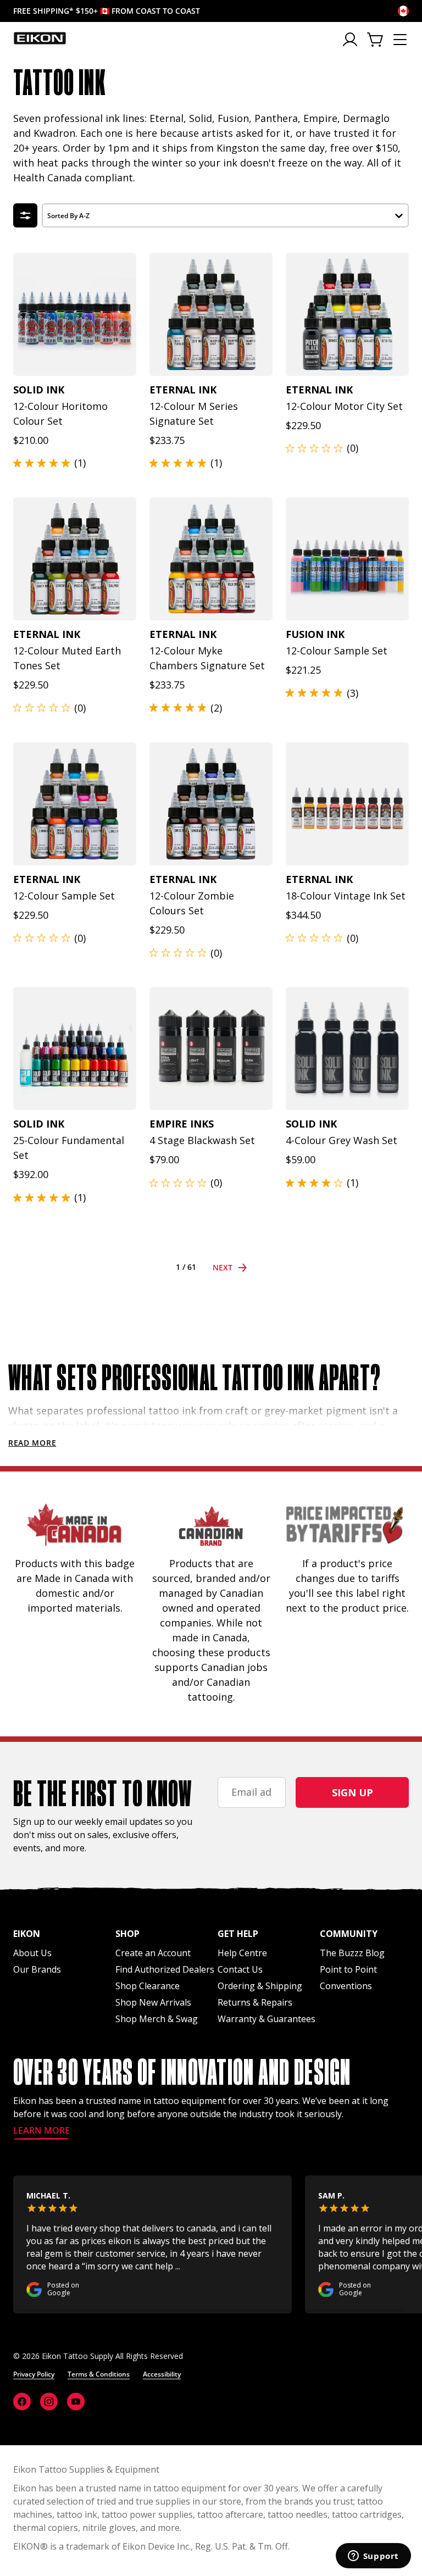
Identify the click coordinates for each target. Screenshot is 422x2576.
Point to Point (348, 1969)
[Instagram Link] (49, 2402)
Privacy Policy (34, 2374)
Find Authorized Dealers (165, 1969)
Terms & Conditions (99, 2374)
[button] (225, 214)
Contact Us (240, 1969)
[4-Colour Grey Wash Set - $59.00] (347, 1048)
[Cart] (376, 40)
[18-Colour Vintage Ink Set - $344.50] (347, 804)
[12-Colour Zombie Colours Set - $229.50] (211, 804)
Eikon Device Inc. (157, 2546)
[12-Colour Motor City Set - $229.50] (347, 314)
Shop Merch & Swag (157, 2019)
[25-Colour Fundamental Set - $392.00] (75, 1048)
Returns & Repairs (255, 2002)
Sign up (352, 1792)
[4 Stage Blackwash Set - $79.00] (211, 1048)
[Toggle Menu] (400, 40)
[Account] (351, 40)
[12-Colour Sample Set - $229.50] (75, 804)
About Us (32, 1953)
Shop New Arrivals (153, 2002)
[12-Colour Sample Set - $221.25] (347, 559)
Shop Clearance (148, 1986)
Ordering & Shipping (260, 1986)
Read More (32, 1443)
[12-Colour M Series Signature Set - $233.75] (211, 314)
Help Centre (242, 1953)
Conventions (346, 1986)
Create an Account (153, 1953)
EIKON (27, 2546)
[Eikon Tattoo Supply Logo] (40, 38)
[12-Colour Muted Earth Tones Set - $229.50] (75, 559)
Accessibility (162, 2374)
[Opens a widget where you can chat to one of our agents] (373, 2557)
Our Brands (37, 1969)
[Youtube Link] (76, 2402)
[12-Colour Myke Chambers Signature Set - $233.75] (211, 559)
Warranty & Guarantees (266, 2019)
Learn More (41, 2131)
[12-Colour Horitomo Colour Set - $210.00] (75, 314)
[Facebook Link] (22, 2402)
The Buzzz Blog (352, 1953)
